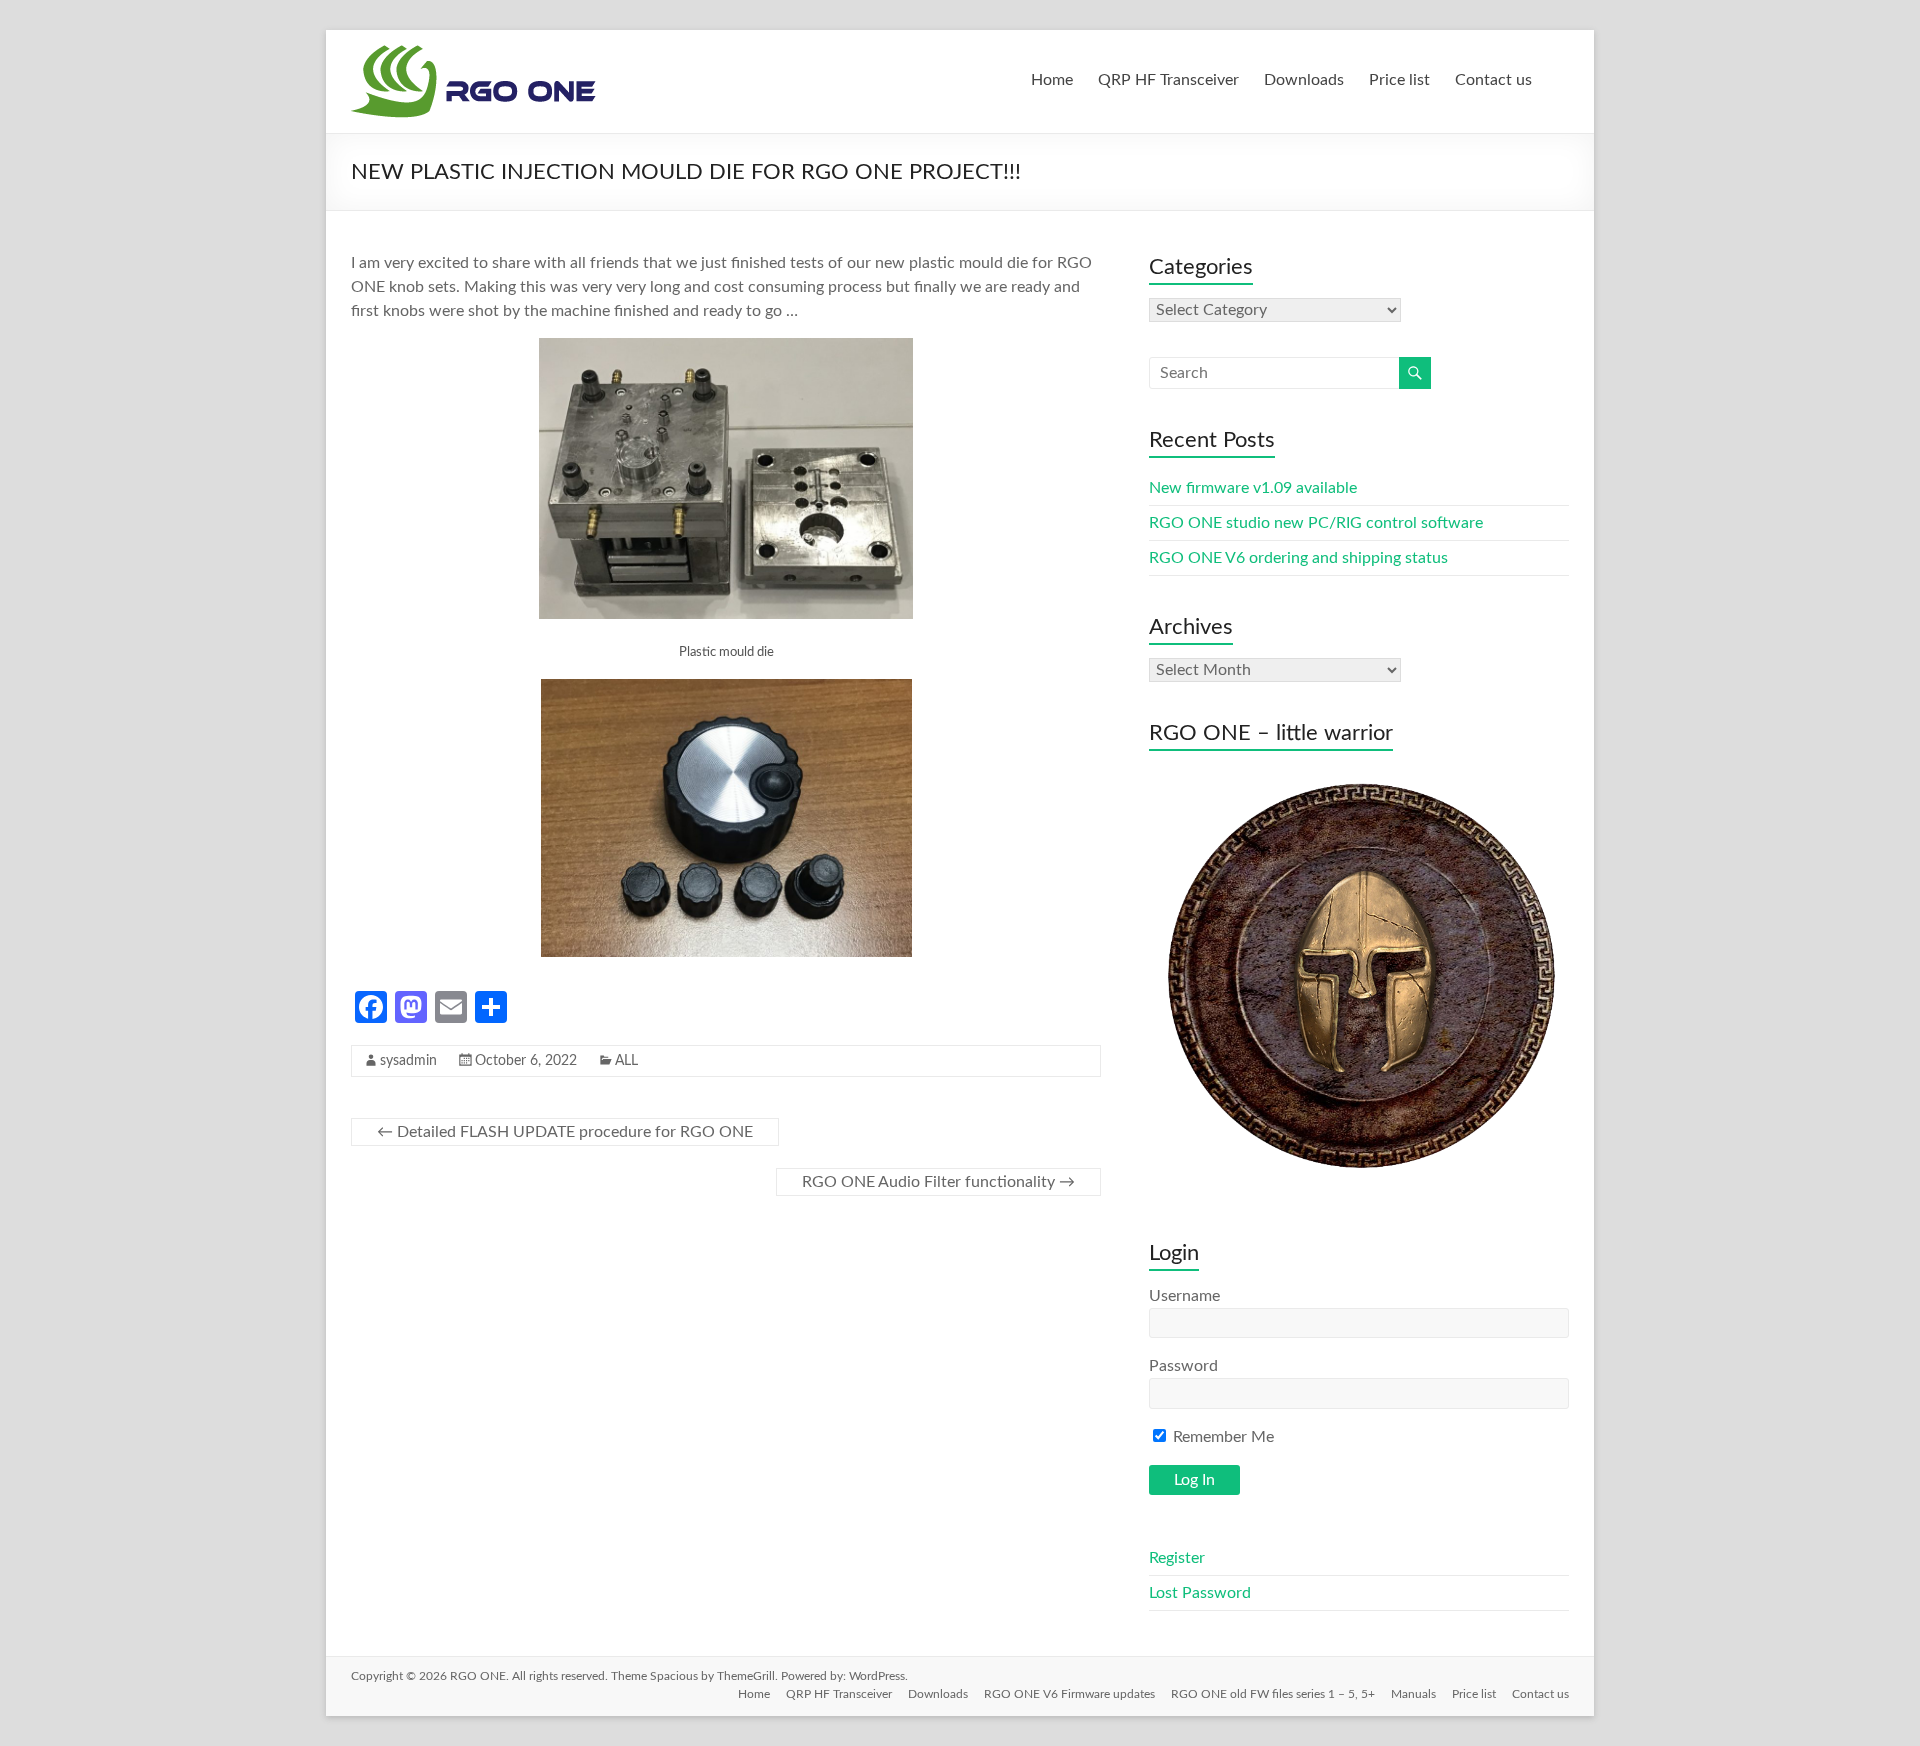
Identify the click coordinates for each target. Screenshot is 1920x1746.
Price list (1399, 80)
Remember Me (1221, 1437)
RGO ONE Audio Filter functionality (938, 1182)
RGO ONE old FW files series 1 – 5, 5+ (1273, 1694)
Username (1184, 1296)
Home (1052, 80)
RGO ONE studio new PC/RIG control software (1316, 523)
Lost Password (1200, 1593)
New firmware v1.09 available (1253, 488)
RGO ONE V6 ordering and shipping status (1298, 558)
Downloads (1304, 80)
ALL (626, 1061)
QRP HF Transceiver (1168, 80)
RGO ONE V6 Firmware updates (1069, 1694)
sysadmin (408, 1061)
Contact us (1493, 80)
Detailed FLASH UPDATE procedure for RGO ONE (565, 1132)
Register (1177, 1558)
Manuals (1413, 1694)
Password (1183, 1366)
